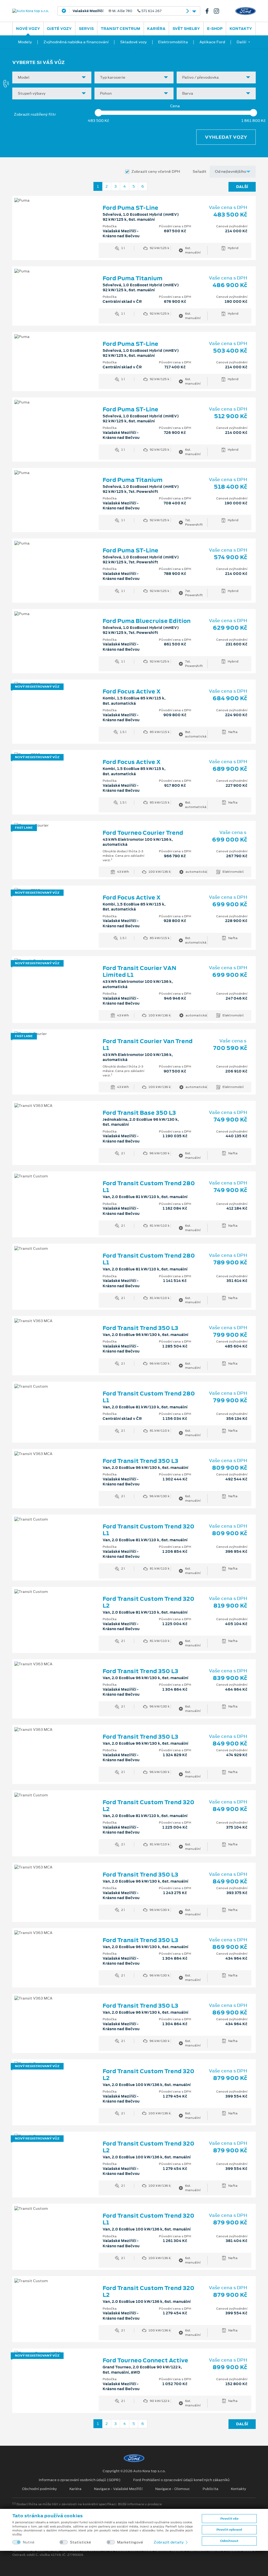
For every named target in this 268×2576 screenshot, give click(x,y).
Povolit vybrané (229, 2530)
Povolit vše (229, 2519)
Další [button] (241, 42)
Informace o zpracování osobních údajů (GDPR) (80, 2480)
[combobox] (52, 77)
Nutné (29, 2542)
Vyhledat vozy (226, 137)
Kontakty (241, 29)
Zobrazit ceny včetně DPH (156, 172)
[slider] (98, 113)
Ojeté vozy (59, 29)
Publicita (210, 2489)
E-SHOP (215, 29)
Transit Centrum (121, 29)
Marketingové (130, 2542)
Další (242, 187)
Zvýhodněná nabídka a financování (76, 42)
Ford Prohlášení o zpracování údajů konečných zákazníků (181, 2480)
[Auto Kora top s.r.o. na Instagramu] (219, 11)
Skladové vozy (133, 42)
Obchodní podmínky (39, 2489)
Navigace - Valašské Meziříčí (118, 2489)
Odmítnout (229, 2541)
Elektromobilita (173, 42)
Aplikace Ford (212, 42)
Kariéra (156, 29)
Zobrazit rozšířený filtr (35, 114)
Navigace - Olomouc (173, 2489)
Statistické (80, 2542)
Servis (86, 29)
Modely (25, 42)
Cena (175, 106)
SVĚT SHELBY (186, 29)
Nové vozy (28, 29)
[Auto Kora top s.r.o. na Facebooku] (209, 11)
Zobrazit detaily (169, 2542)
